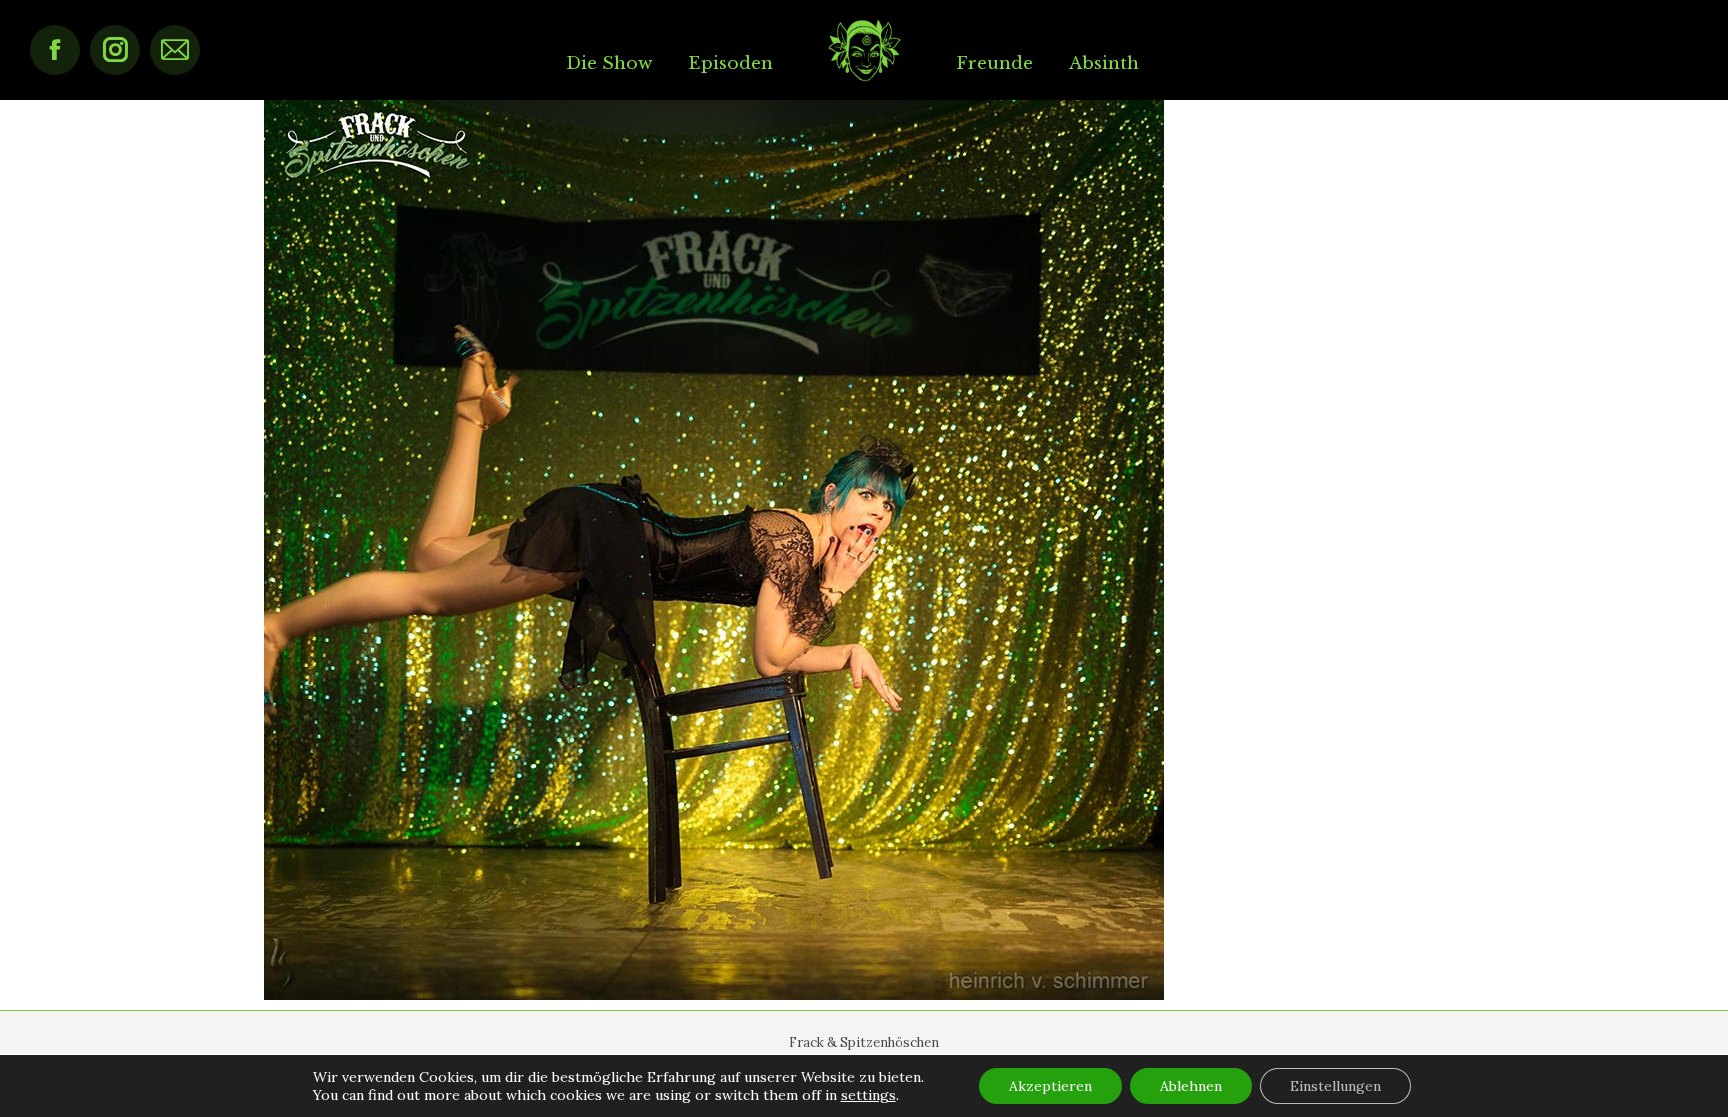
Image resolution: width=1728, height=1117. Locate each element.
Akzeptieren (1050, 1086)
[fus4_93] (864, 550)
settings (868, 1095)
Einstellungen (1335, 1086)
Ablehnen (1191, 1086)
